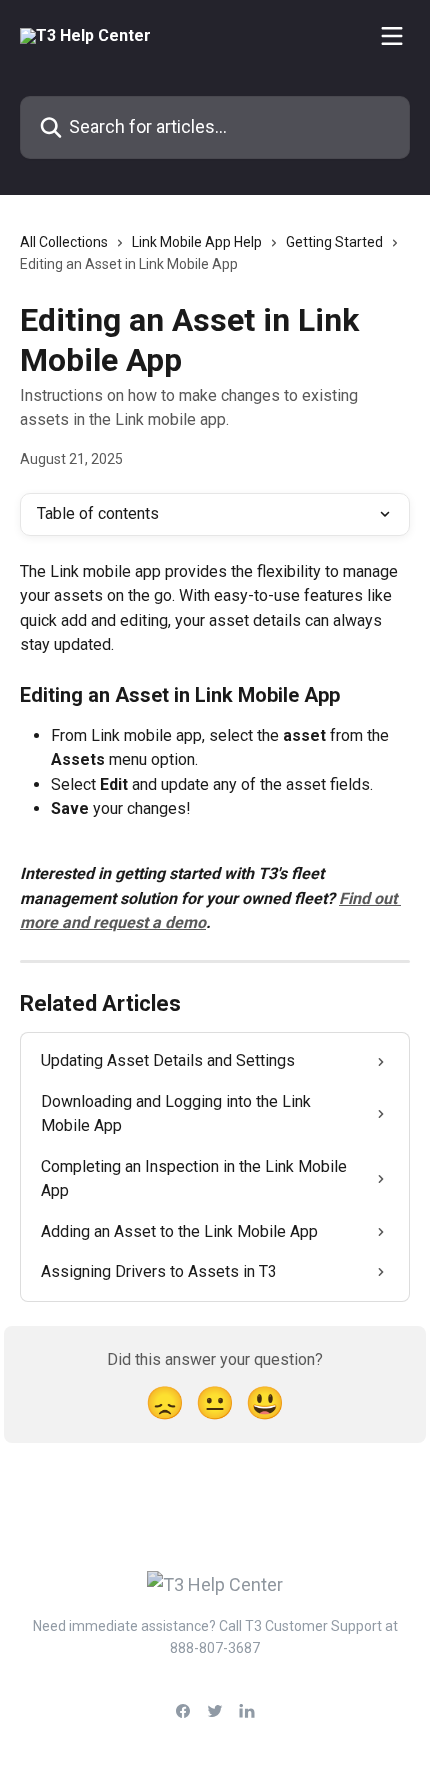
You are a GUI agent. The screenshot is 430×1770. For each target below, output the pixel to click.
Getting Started (334, 242)
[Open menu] (392, 36)
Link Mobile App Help (197, 242)
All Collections (64, 242)
